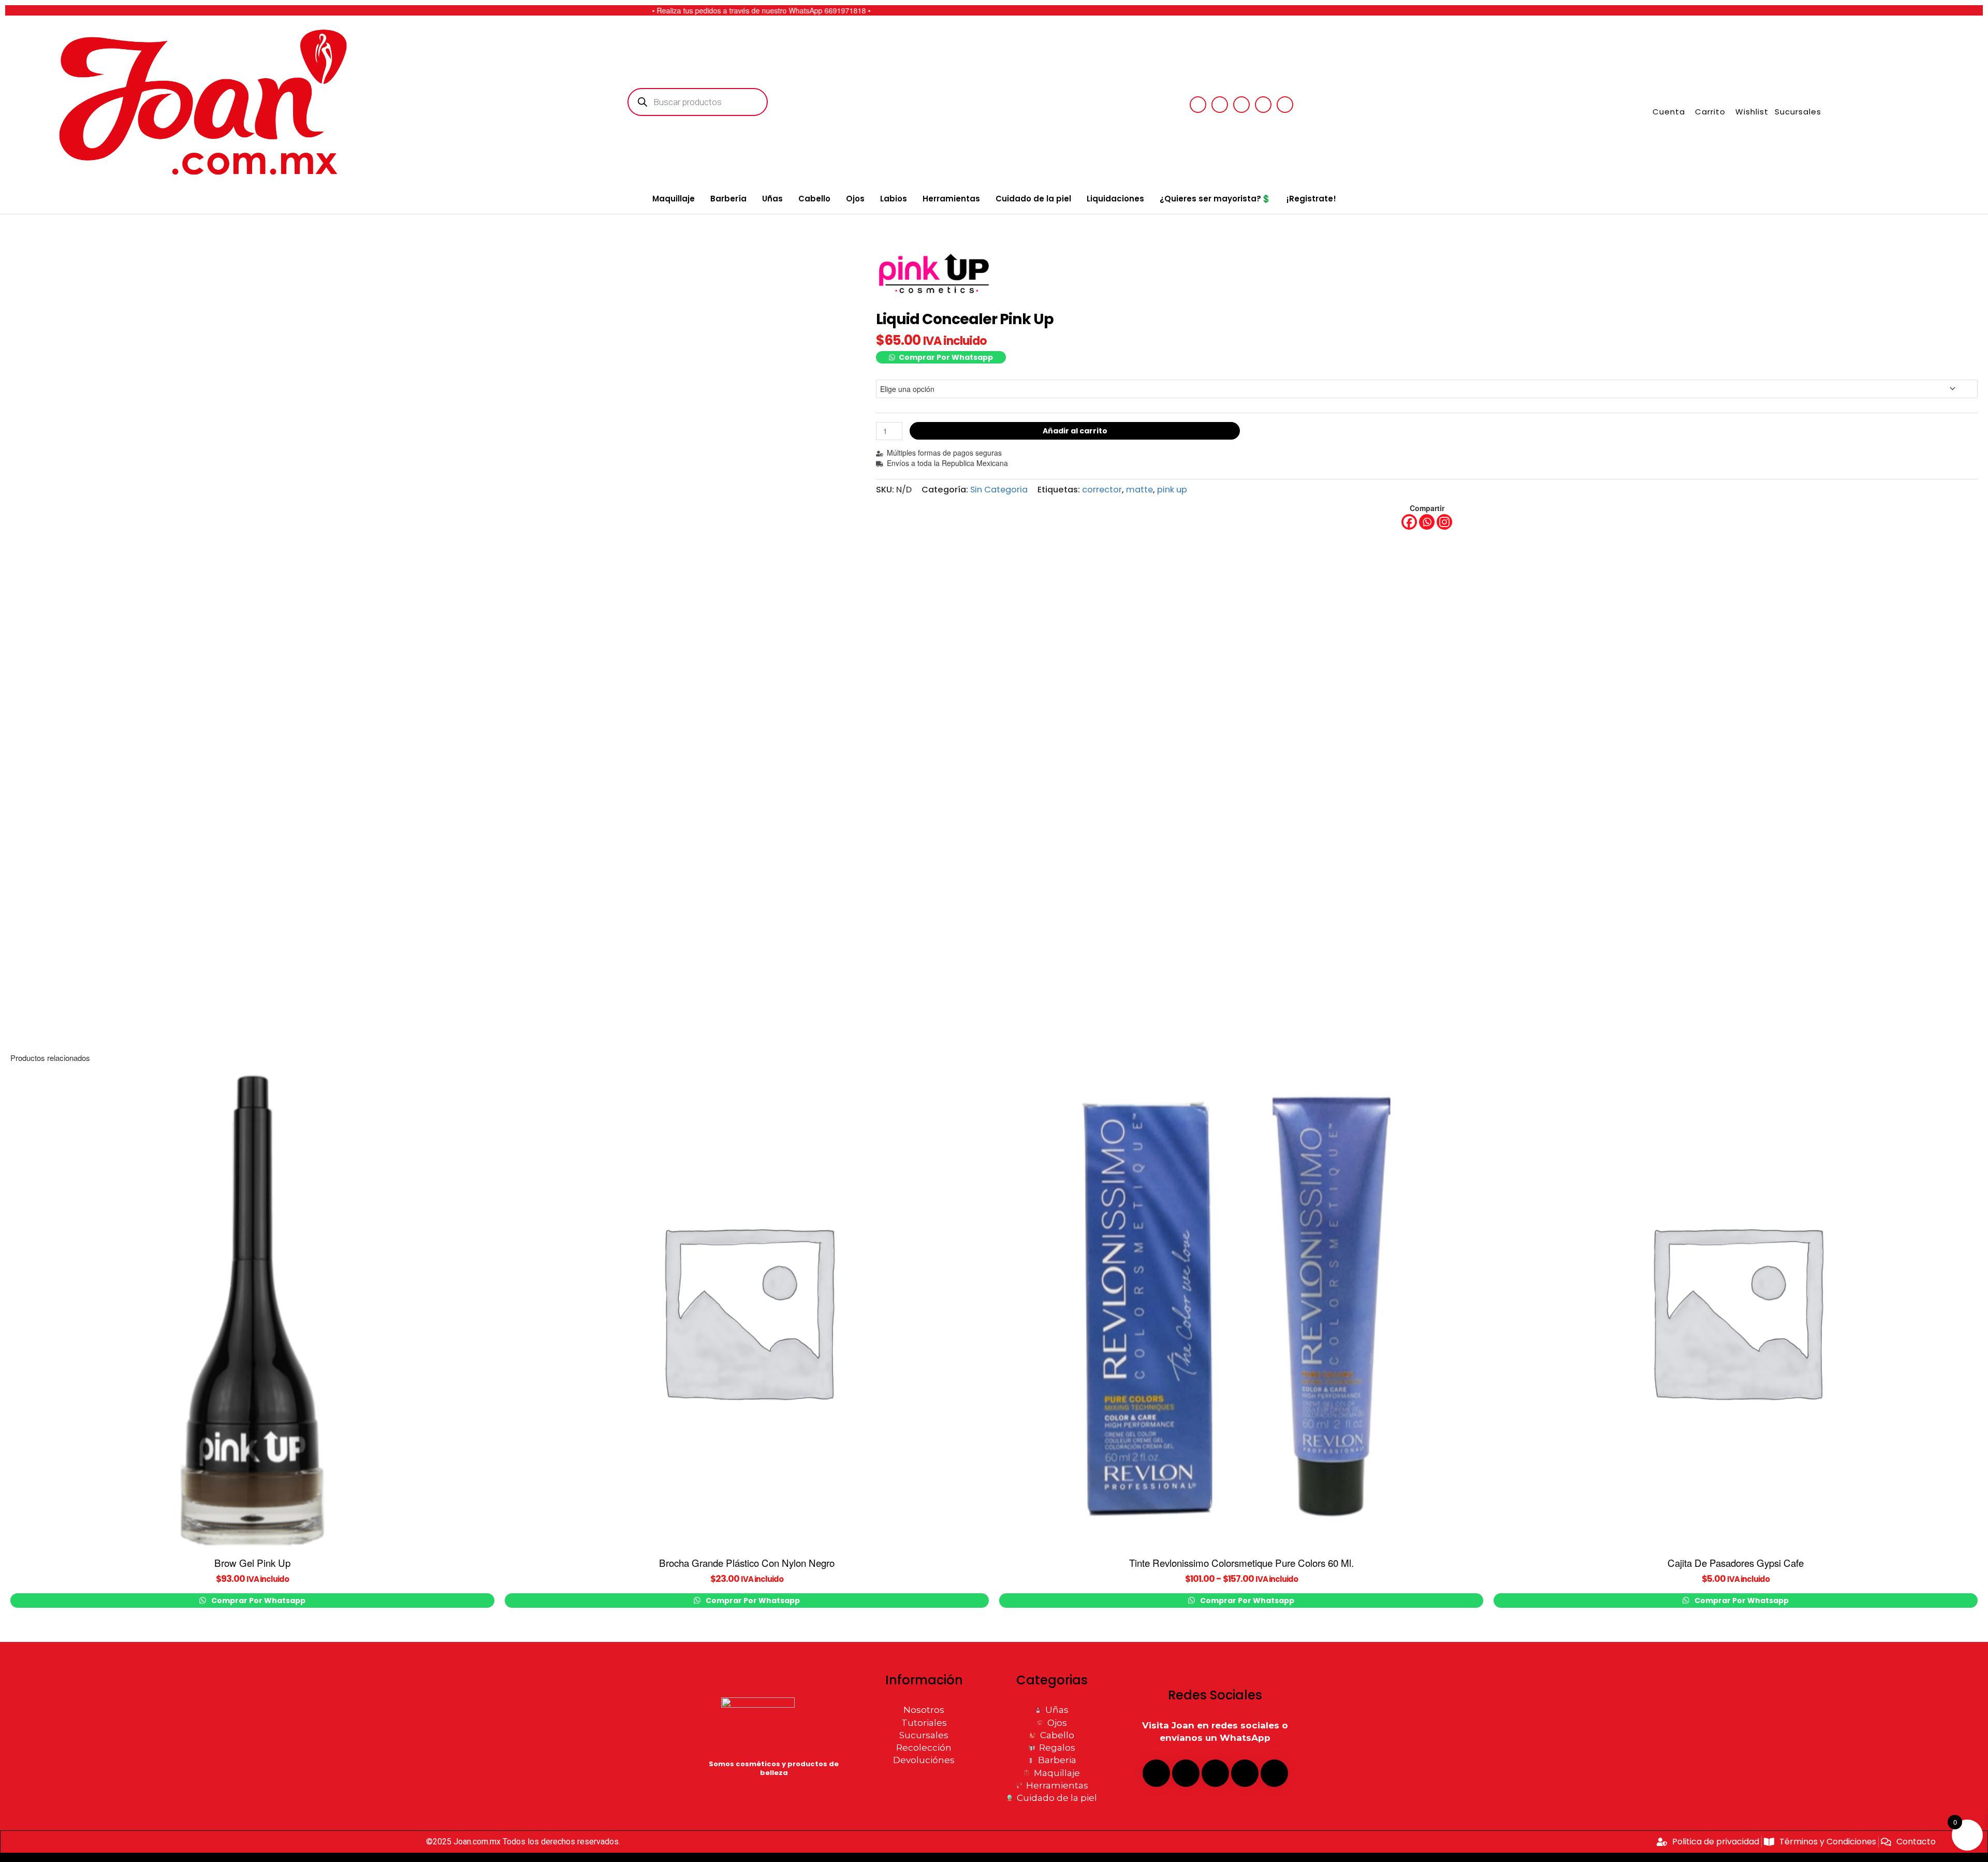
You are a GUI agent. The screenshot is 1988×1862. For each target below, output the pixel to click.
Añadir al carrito (1075, 431)
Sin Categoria (999, 490)
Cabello (814, 199)
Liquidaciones (1115, 199)
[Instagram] (1444, 522)
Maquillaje (674, 199)
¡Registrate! (1311, 199)
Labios (894, 199)
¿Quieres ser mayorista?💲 (1215, 199)
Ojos (855, 199)
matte (1139, 490)
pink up (1172, 490)
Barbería (728, 199)
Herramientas (951, 199)
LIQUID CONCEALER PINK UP (916, 369)
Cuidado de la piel (1033, 199)
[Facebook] (1409, 522)
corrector (1102, 490)
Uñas (772, 199)
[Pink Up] (936, 274)
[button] (941, 357)
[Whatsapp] (1427, 522)
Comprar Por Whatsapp (946, 357)
